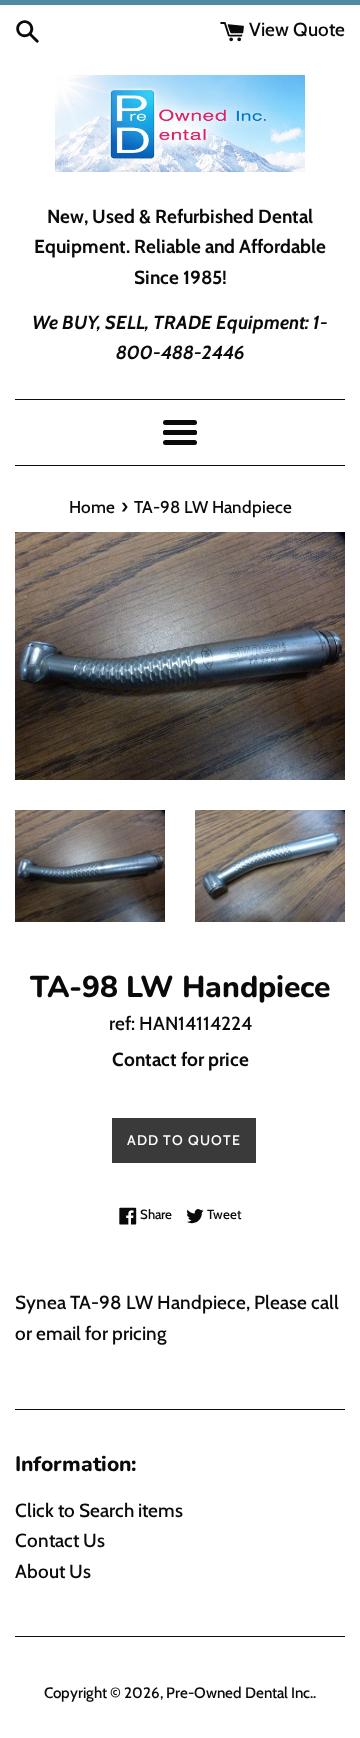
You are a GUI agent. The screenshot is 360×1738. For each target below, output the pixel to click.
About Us (53, 1571)
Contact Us (60, 1540)
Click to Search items (99, 1510)
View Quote (295, 29)
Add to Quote (184, 1140)
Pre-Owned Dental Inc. (239, 1692)
